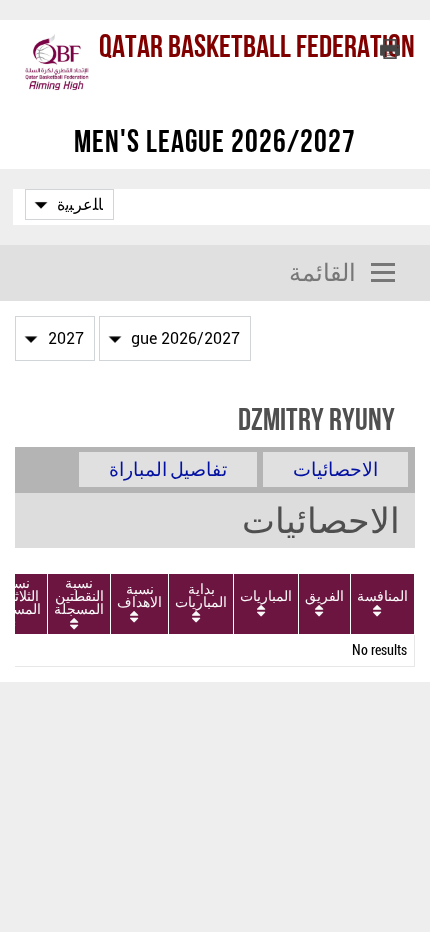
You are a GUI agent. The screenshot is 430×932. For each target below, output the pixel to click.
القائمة (322, 272)
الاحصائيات (335, 469)
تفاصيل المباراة (168, 469)
